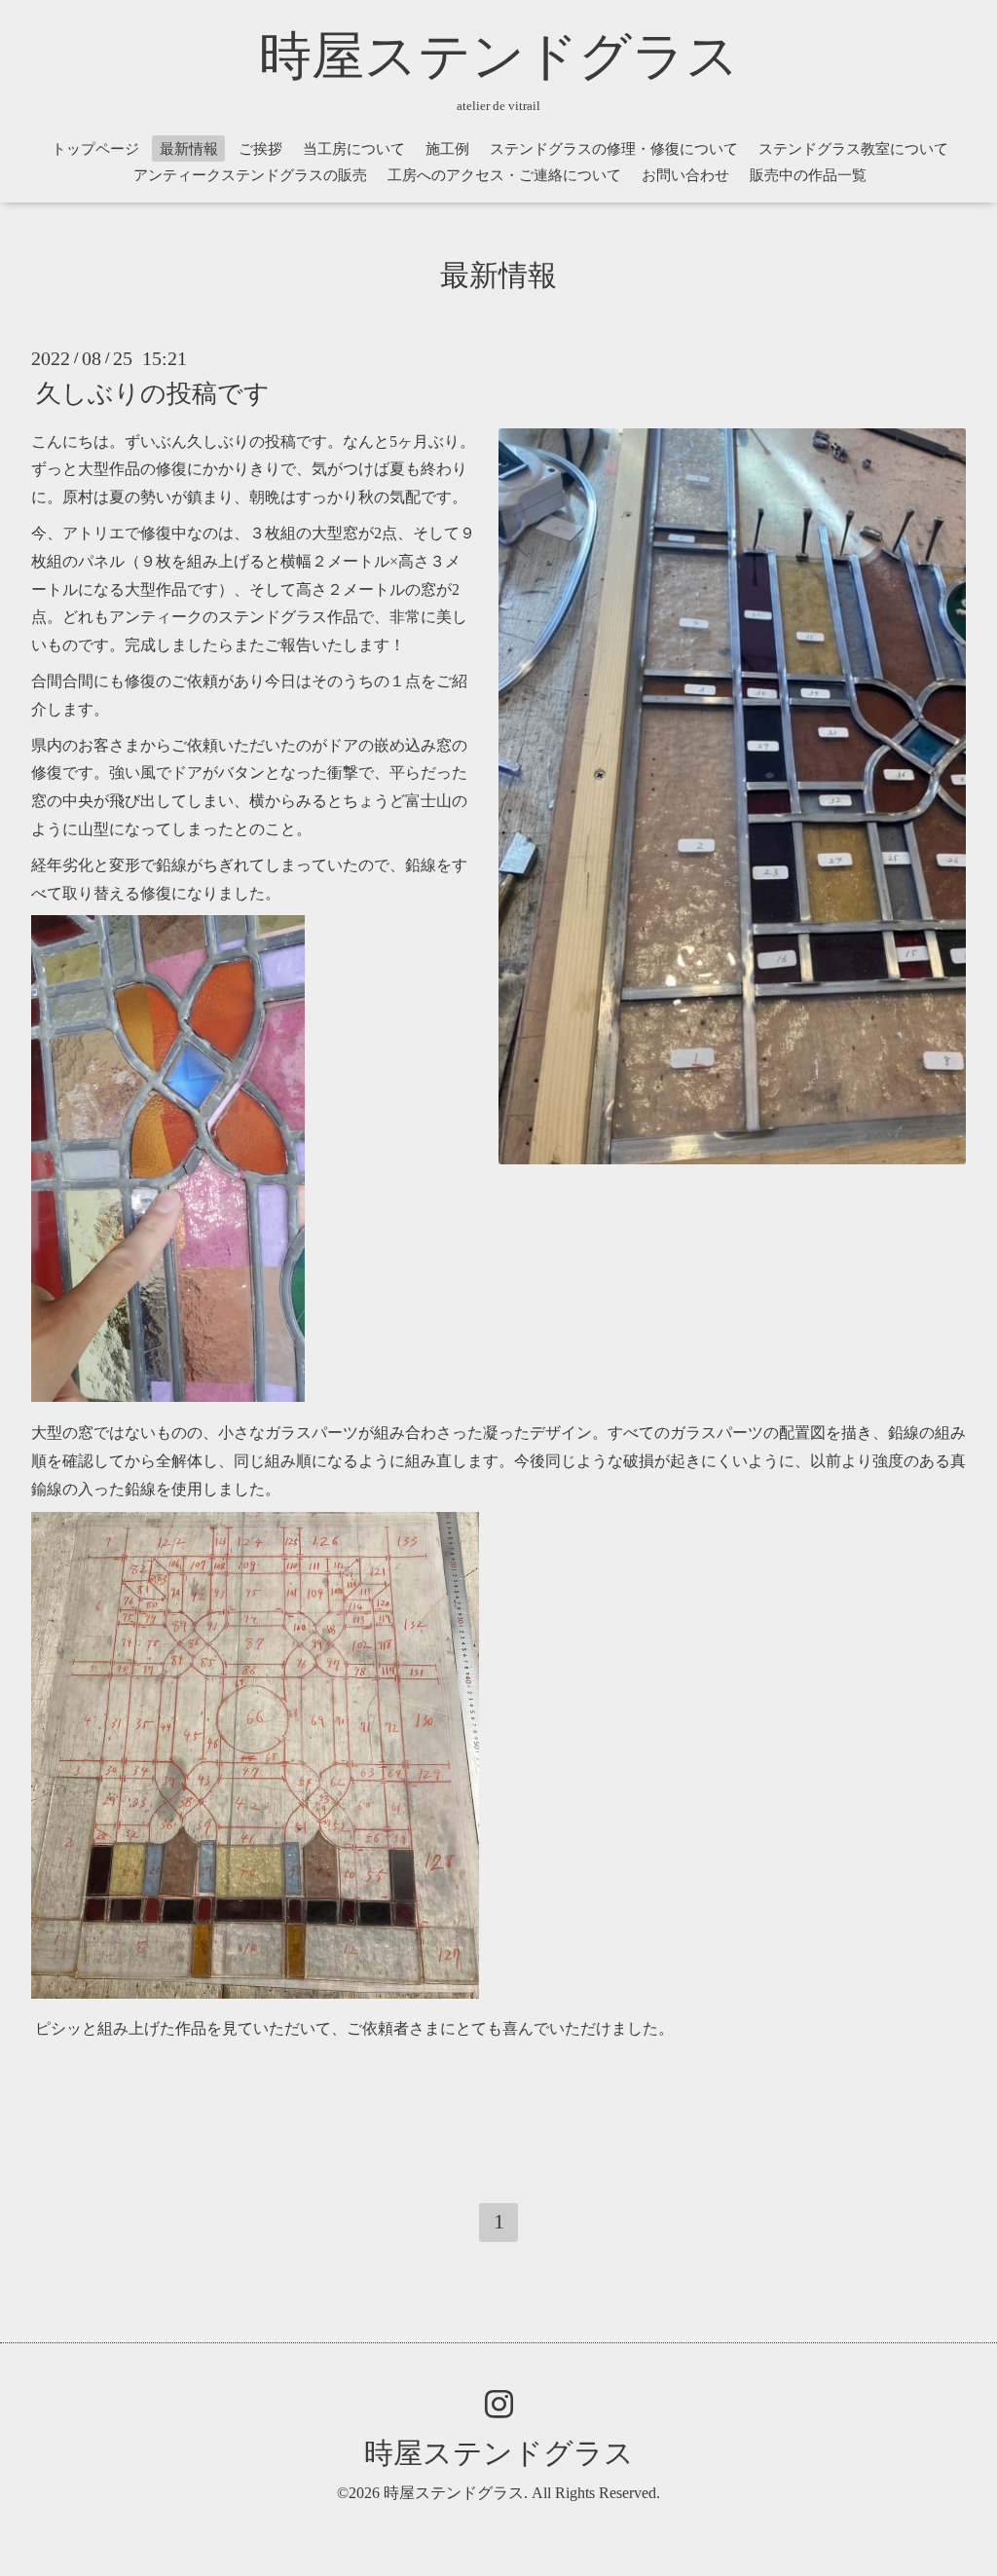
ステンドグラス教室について (853, 149)
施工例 (447, 149)
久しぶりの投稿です (153, 393)
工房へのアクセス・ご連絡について (504, 175)
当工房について (354, 149)
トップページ (95, 149)
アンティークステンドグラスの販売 (250, 175)
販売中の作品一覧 (808, 175)
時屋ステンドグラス (499, 56)
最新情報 (189, 149)
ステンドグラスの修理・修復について (614, 149)
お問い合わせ (685, 175)
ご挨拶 (260, 149)
